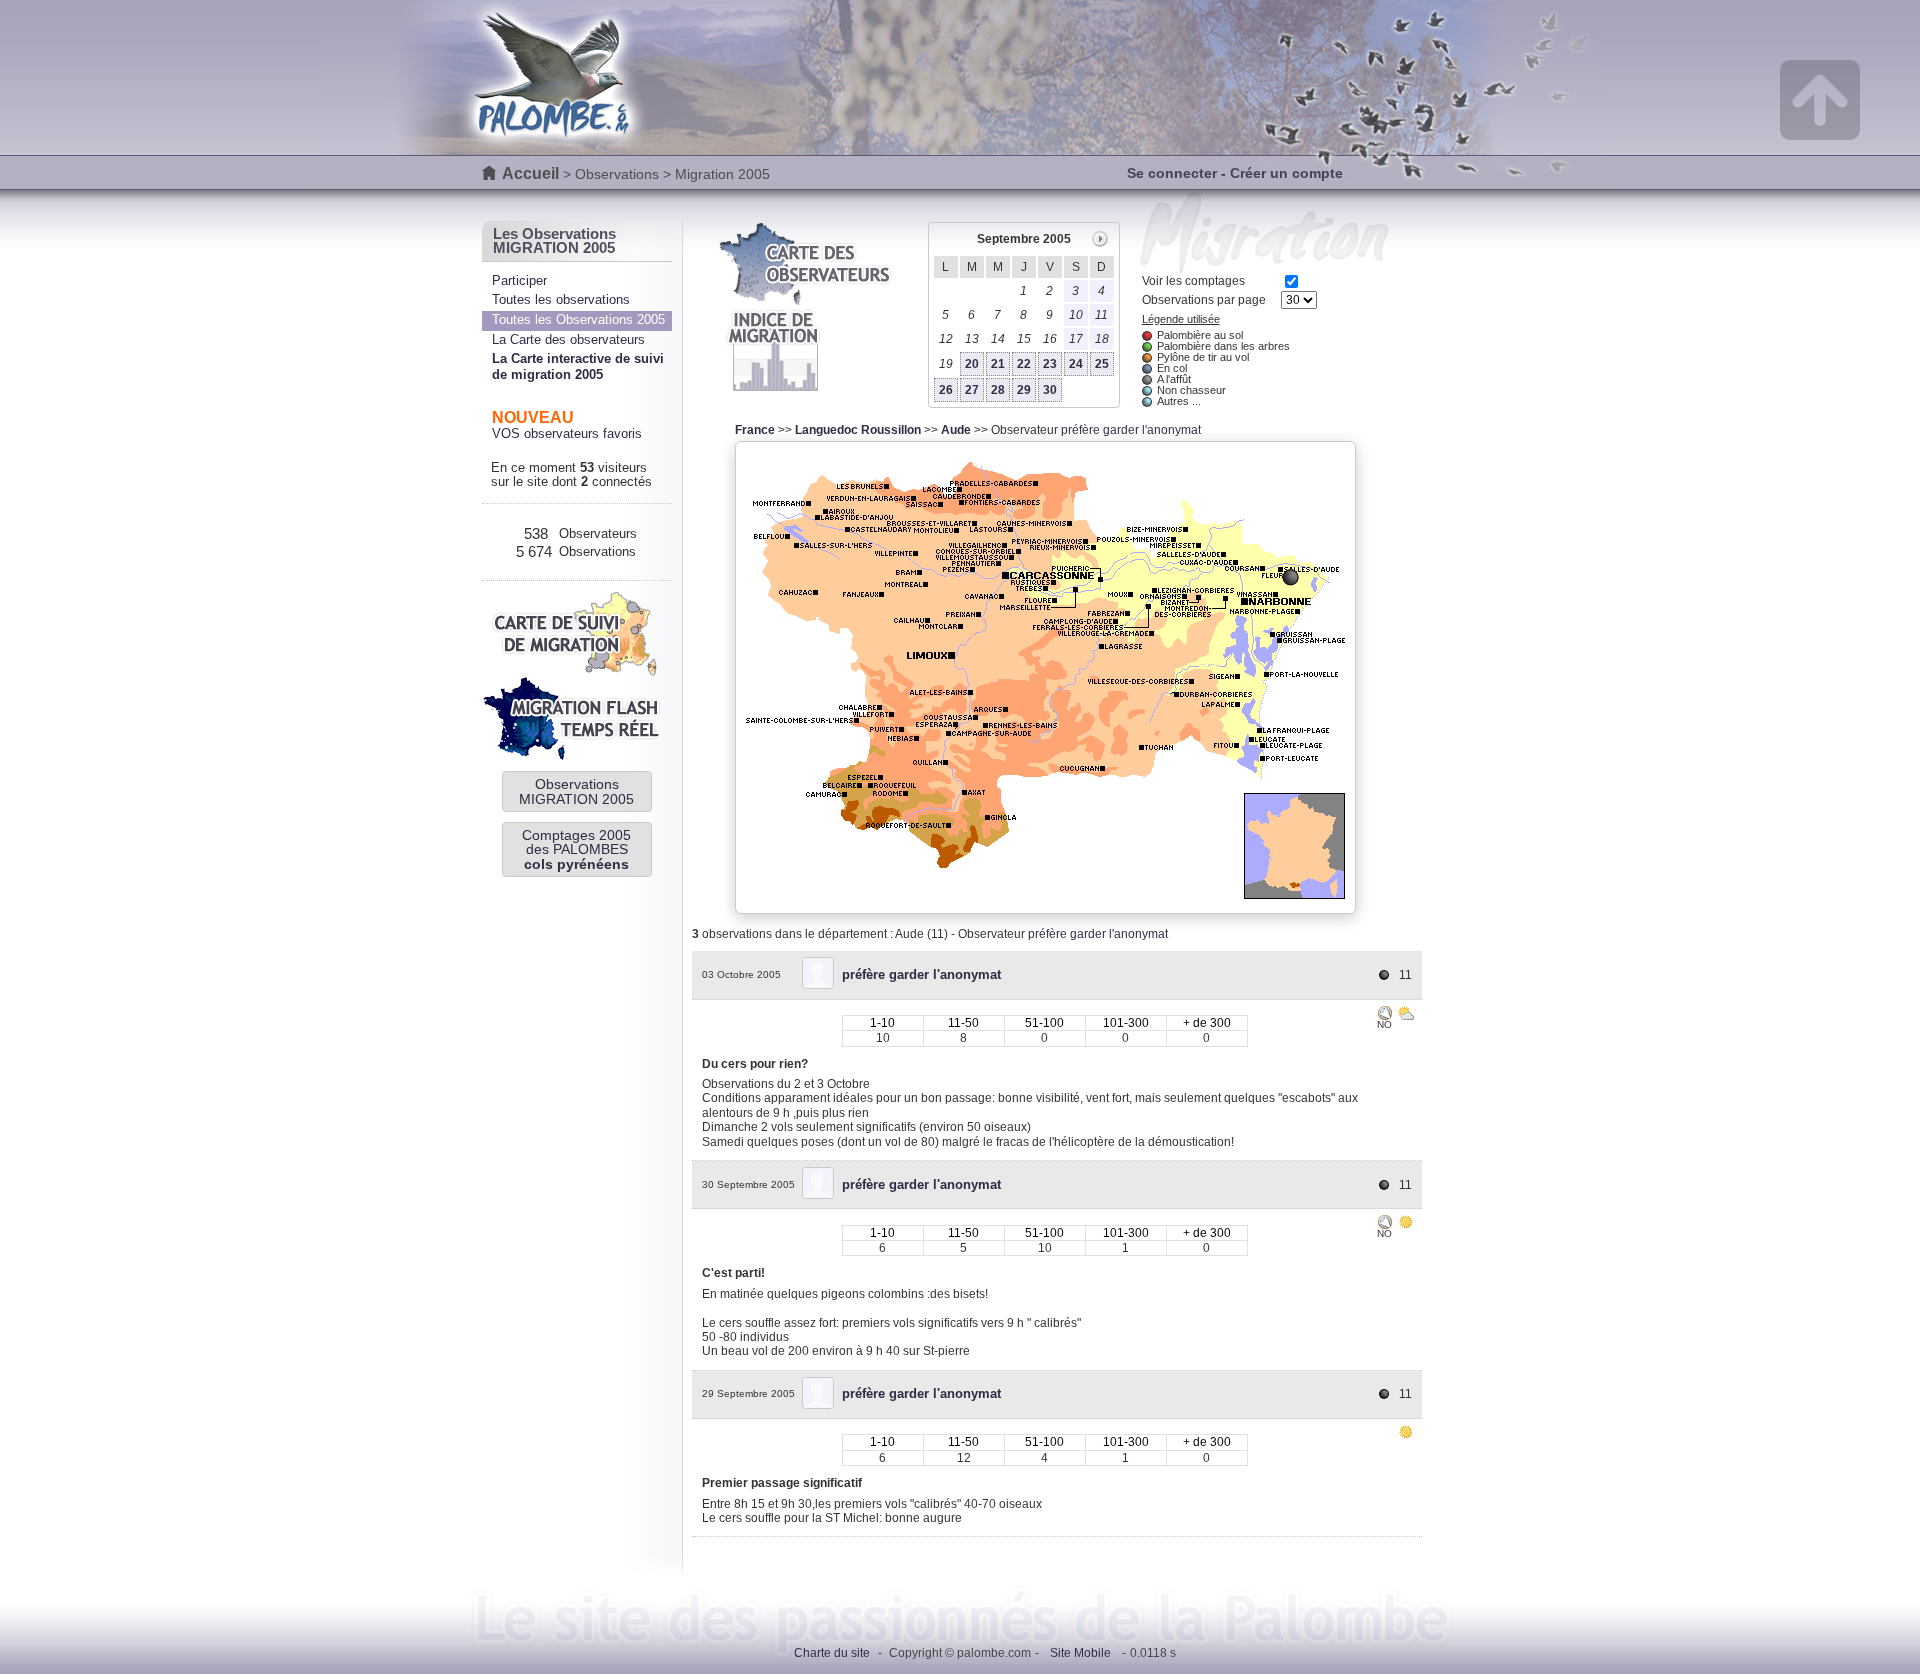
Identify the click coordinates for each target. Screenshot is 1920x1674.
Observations (617, 174)
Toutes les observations (561, 299)
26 (946, 390)
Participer (519, 280)
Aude (956, 430)
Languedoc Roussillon (858, 430)
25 (1102, 364)
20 (972, 364)
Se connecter (1172, 173)
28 (998, 390)
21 (998, 364)
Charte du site (832, 1653)
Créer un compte (1286, 173)
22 (1024, 364)
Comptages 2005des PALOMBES (576, 849)
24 (1076, 364)
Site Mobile (1080, 1653)
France (755, 430)
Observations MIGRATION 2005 (576, 791)
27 (972, 390)
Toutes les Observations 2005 (578, 319)
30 (1050, 390)
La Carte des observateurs (568, 339)
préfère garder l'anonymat (1131, 430)
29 (1024, 390)
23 (1050, 364)
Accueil (530, 173)
